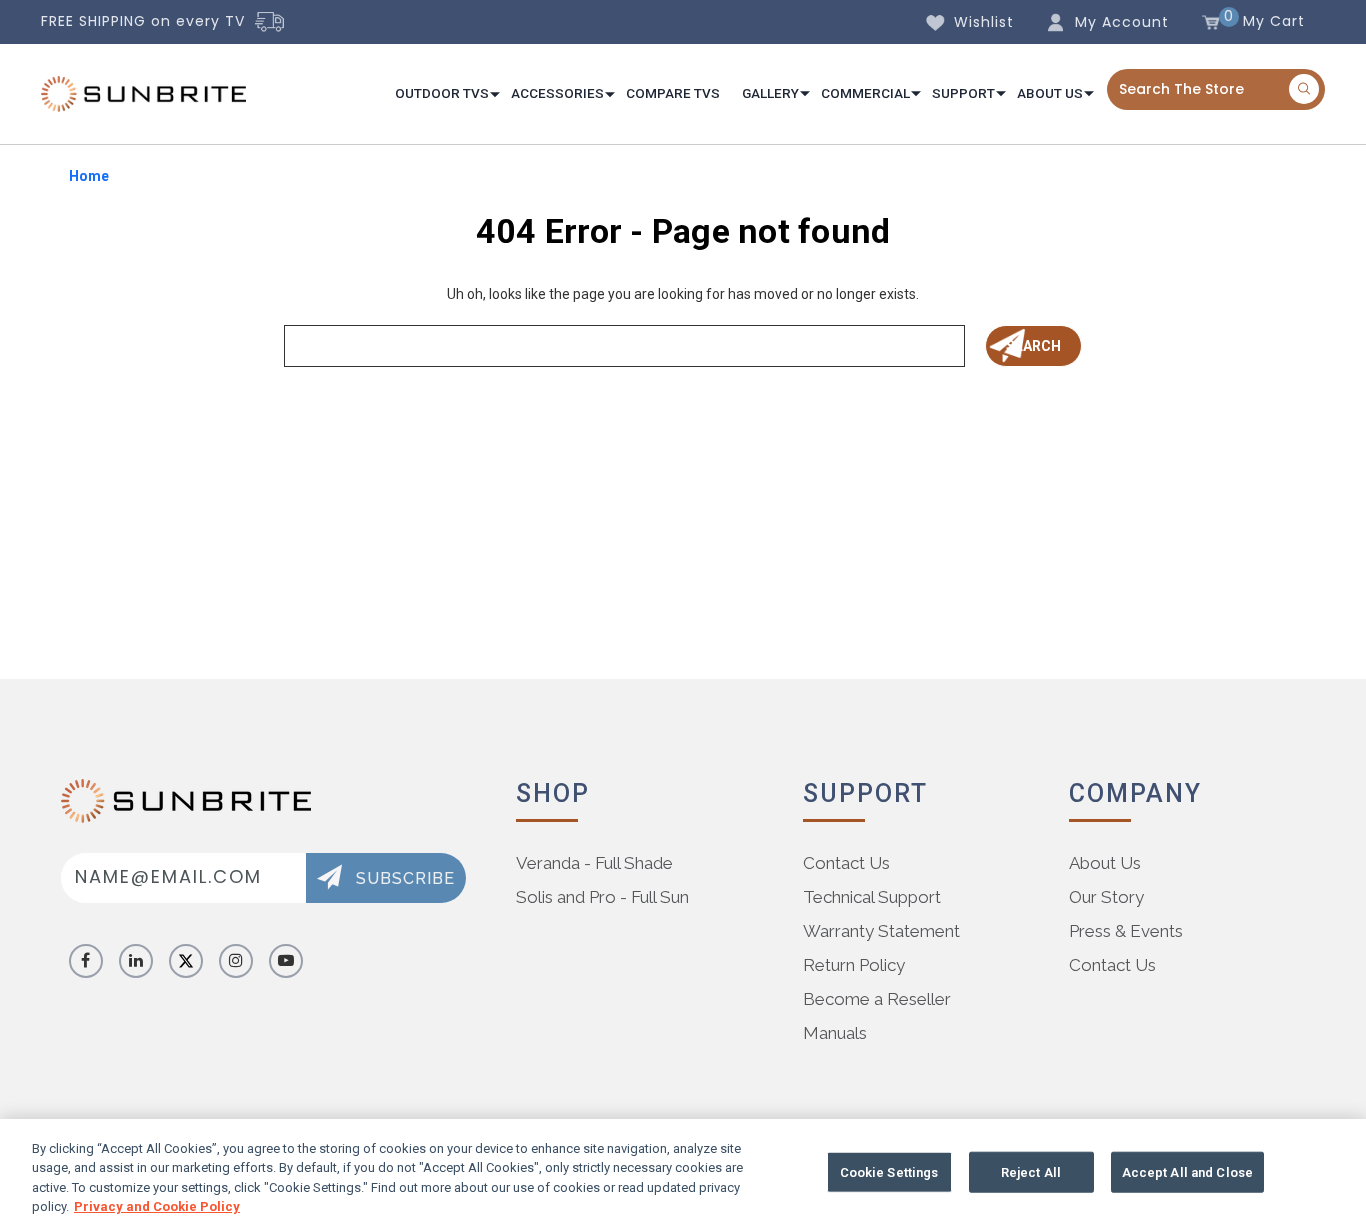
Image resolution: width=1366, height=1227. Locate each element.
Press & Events (1126, 931)
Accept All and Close (1188, 1172)
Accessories (557, 93)
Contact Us (846, 863)
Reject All (1031, 1172)
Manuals (835, 1033)
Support (963, 93)
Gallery (770, 93)
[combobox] (1216, 89)
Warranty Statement (881, 931)
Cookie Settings (889, 1172)
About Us (1050, 93)
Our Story (1106, 897)
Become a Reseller (877, 999)
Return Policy (854, 965)
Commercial (865, 93)
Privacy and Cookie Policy (157, 1206)
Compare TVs (673, 93)
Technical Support (872, 897)
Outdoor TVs (442, 93)
